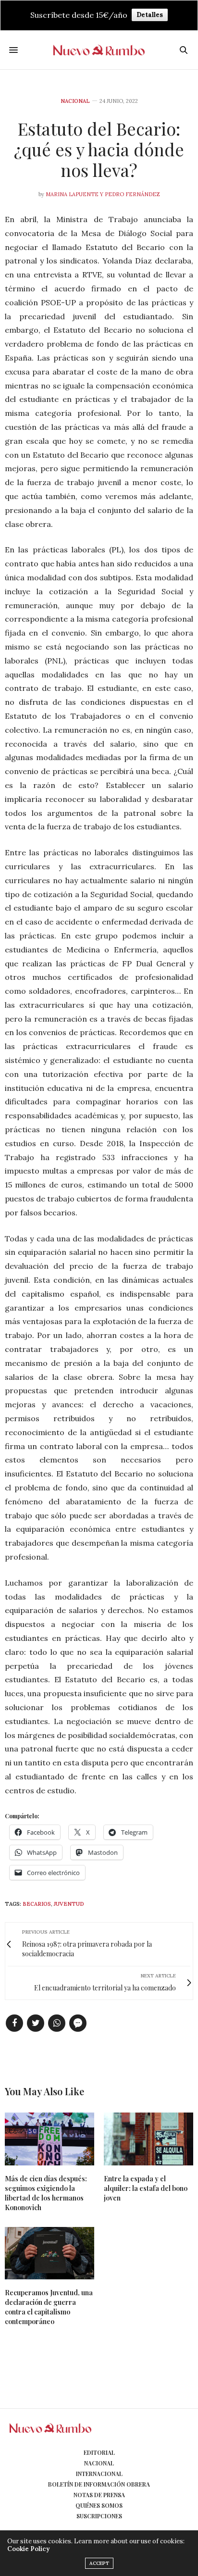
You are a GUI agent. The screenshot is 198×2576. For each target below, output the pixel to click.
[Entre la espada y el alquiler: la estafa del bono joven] (148, 2139)
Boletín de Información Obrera (99, 2484)
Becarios (37, 1904)
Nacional (75, 101)
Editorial (99, 2452)
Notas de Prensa (99, 2495)
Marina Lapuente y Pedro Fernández (103, 194)
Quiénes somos (99, 2505)
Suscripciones (99, 2516)
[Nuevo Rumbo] (99, 50)
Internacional (99, 2474)
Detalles (150, 15)
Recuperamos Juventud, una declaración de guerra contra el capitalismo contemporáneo (49, 2307)
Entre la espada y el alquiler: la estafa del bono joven (146, 2188)
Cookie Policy (28, 2549)
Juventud (69, 1904)
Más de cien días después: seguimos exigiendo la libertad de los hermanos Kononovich (46, 2193)
